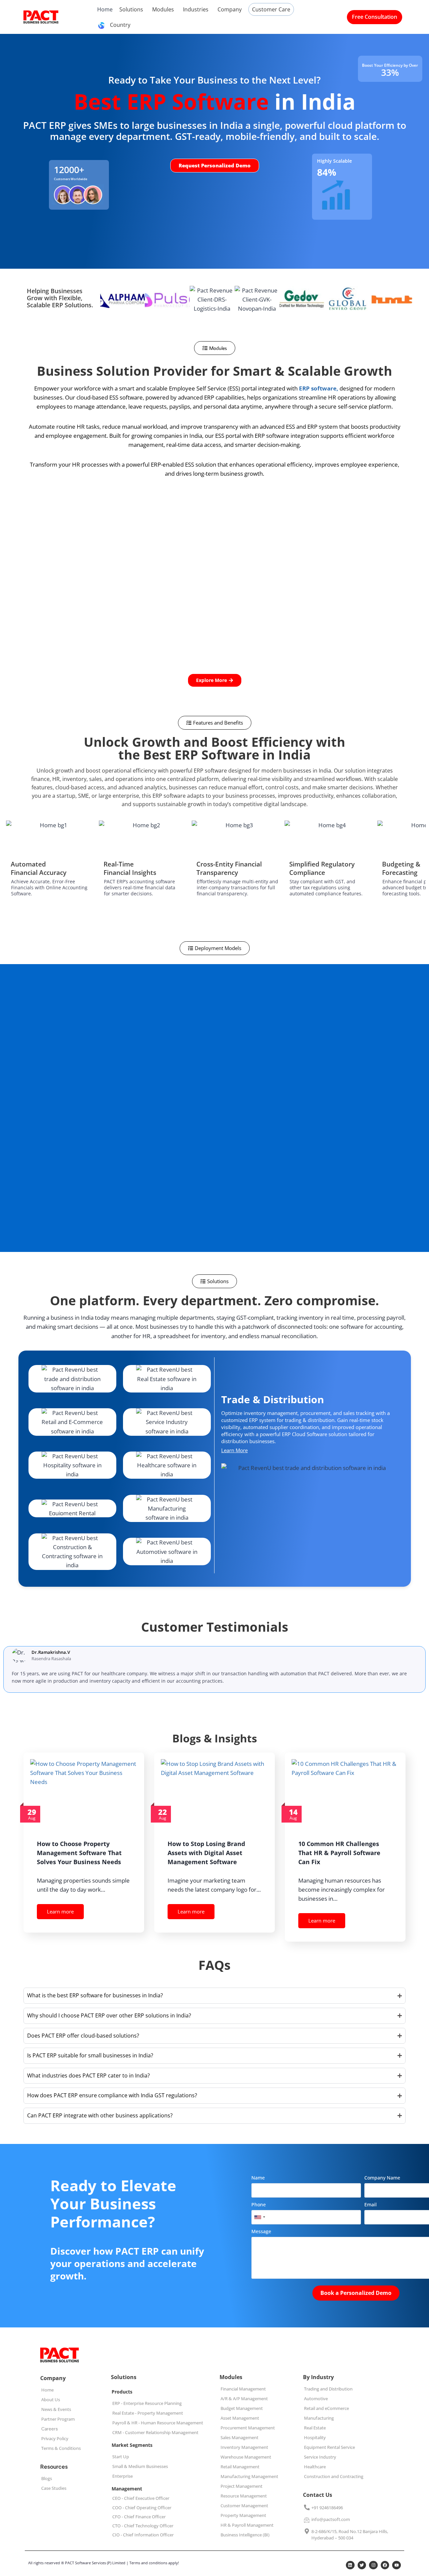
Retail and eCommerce (326, 2408)
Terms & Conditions (61, 2448)
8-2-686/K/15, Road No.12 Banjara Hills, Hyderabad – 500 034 (350, 2535)
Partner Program (58, 2419)
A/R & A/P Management (244, 2399)
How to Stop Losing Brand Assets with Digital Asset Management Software (206, 1853)
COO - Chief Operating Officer (142, 2508)
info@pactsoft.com (331, 2519)
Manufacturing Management (249, 2476)
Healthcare (315, 2467)
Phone (259, 2204)
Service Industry (320, 2457)
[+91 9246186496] (307, 2508)
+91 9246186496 (327, 2508)
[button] (215, 348)
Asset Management (240, 2418)
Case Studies (54, 2488)
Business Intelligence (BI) (245, 2535)
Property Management (243, 2515)
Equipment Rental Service (329, 2447)
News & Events (56, 2409)
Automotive (316, 2399)
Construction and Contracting (334, 2476)
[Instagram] (373, 2565)
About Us (51, 2400)
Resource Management (244, 2496)
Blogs (47, 2478)
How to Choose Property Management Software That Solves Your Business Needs (79, 1853)
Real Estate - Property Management (148, 2413)
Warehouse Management (246, 2457)
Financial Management (243, 2389)
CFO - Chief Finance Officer (139, 2517)
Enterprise (122, 2476)
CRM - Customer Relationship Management (155, 2432)
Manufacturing (319, 2418)
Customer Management (244, 2506)
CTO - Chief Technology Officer (143, 2526)
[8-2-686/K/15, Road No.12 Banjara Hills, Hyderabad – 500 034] (307, 2532)
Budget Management (242, 2408)
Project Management (241, 2486)
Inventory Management (244, 2447)
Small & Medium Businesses (140, 2466)
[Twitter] (362, 2565)
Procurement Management (248, 2428)
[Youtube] (396, 2565)
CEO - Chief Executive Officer (141, 2498)
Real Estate (315, 2428)
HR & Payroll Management (247, 2525)
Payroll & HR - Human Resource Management (158, 2423)
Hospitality (315, 2437)
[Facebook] (385, 2565)
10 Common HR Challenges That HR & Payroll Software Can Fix (339, 1853)
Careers (50, 2429)
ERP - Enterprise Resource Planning (147, 2403)
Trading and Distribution (328, 2389)
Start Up (121, 2457)
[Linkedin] (350, 2565)
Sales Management (239, 2437)
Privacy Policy (55, 2438)
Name (258, 2178)
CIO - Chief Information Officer (143, 2535)
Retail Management (240, 2467)
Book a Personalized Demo (356, 2293)
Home (47, 2390)
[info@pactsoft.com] (307, 2520)
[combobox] (259, 2217)
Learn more (60, 1911)
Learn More (234, 1450)
